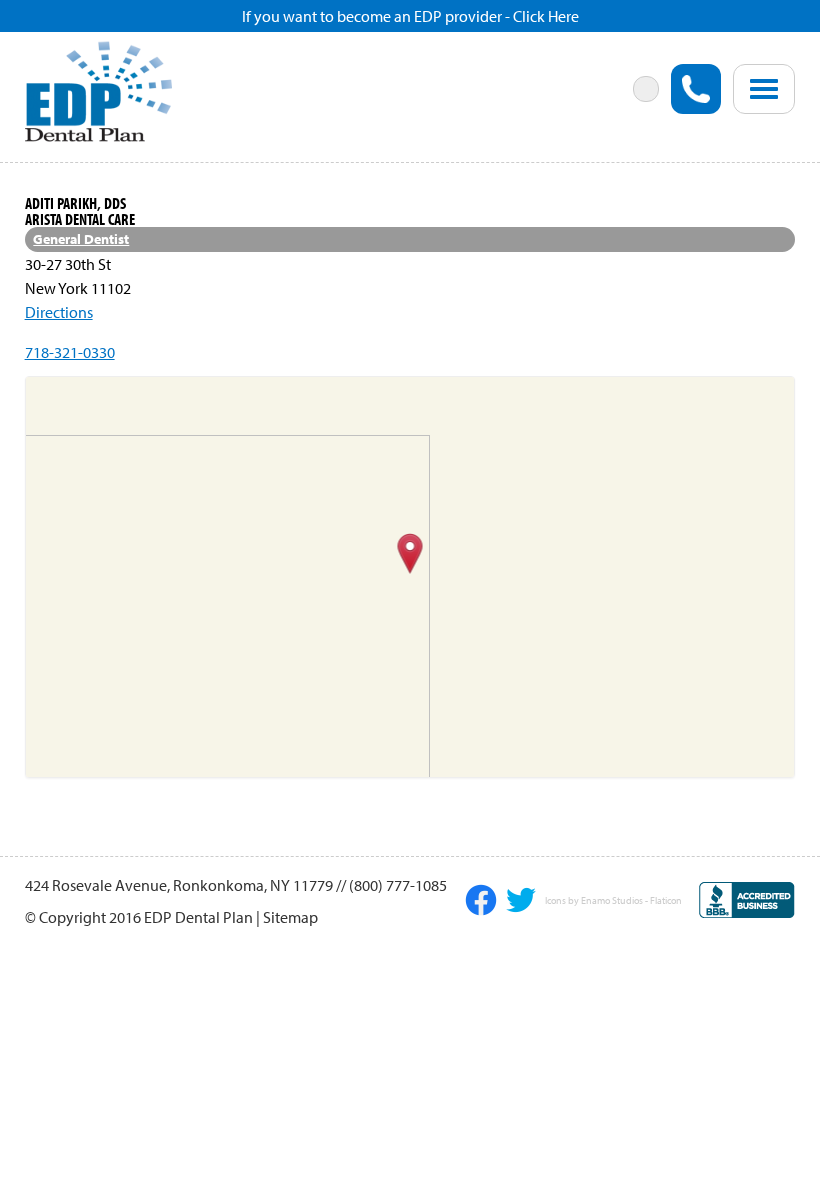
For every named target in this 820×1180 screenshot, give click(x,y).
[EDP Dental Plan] (99, 89)
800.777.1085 (696, 89)
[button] (410, 555)
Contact (508, 173)
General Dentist (81, 239)
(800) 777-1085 (398, 885)
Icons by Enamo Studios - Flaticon (613, 901)
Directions (59, 312)
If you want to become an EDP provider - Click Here (410, 16)
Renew (83, 185)
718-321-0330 (70, 352)
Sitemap (290, 917)
